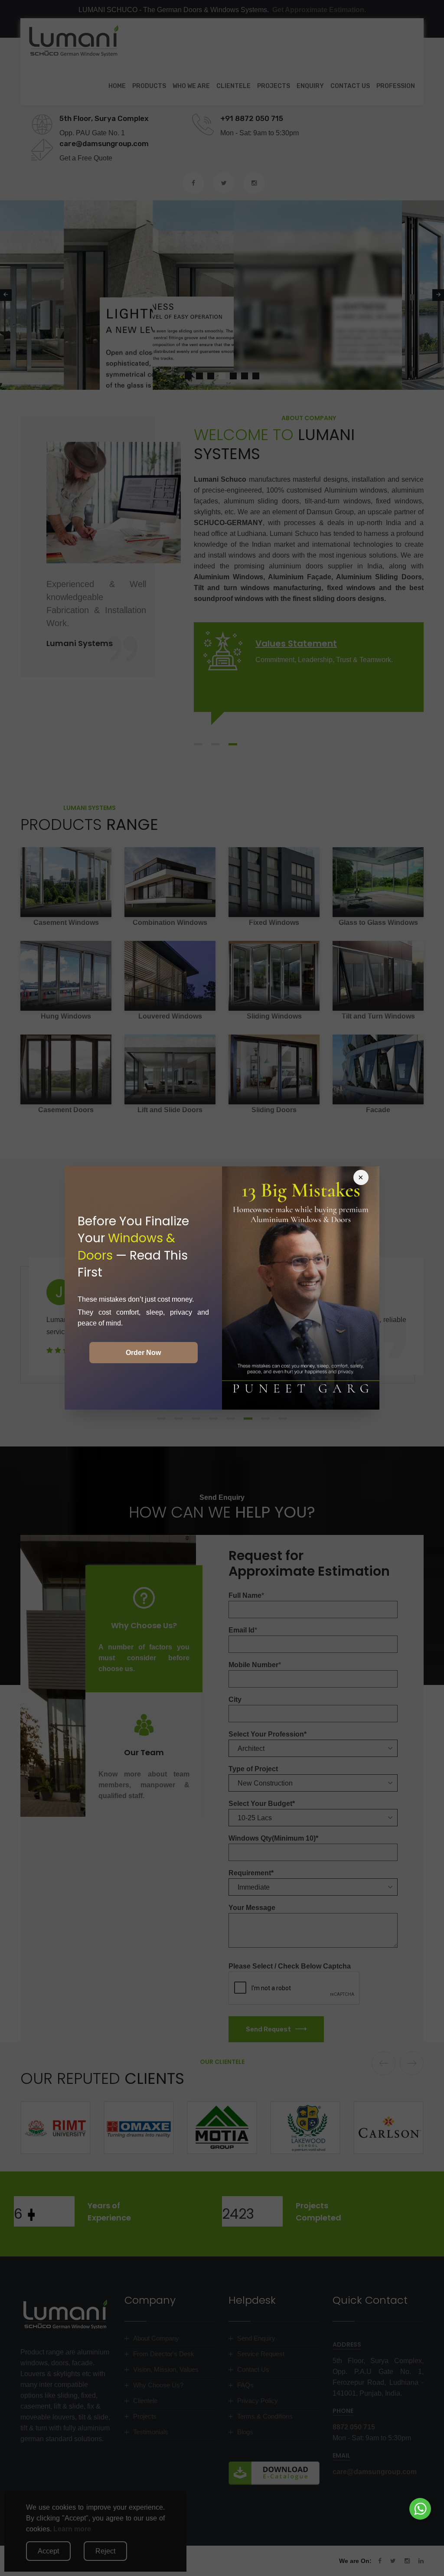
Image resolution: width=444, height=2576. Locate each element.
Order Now (143, 1353)
